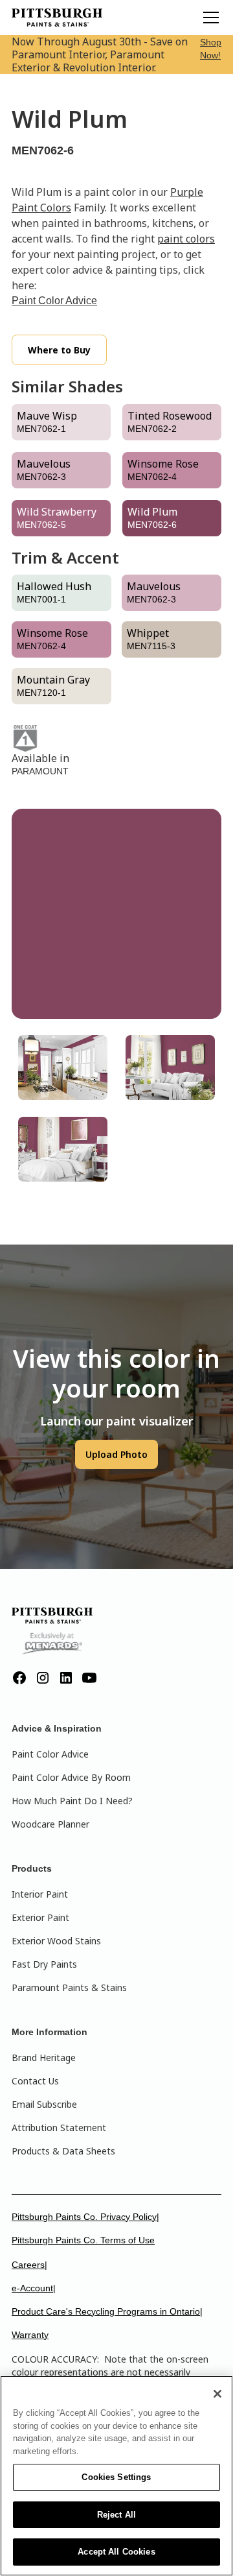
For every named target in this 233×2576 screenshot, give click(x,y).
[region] (116, 2476)
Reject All (116, 2515)
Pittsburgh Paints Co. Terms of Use (83, 2240)
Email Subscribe (44, 2104)
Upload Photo (116, 1454)
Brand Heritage (44, 2057)
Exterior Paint (40, 1917)
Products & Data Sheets (63, 2151)
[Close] (217, 2394)
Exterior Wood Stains (56, 1941)
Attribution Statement (59, 2128)
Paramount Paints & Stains (69, 1987)
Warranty (30, 2335)
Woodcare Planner (50, 1824)
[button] (208, 18)
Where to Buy (59, 350)
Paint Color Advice (54, 301)
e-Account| (34, 2288)
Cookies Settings (116, 2477)
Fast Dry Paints (44, 1964)
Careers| (29, 2265)
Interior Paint (40, 1894)
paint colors (186, 239)
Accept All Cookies (116, 2552)
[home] (57, 18)
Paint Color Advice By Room (71, 1777)
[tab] (63, 1067)
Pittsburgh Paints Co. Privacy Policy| (85, 2217)
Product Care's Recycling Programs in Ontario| (107, 2311)
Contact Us (35, 2081)
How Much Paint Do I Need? (72, 1801)
